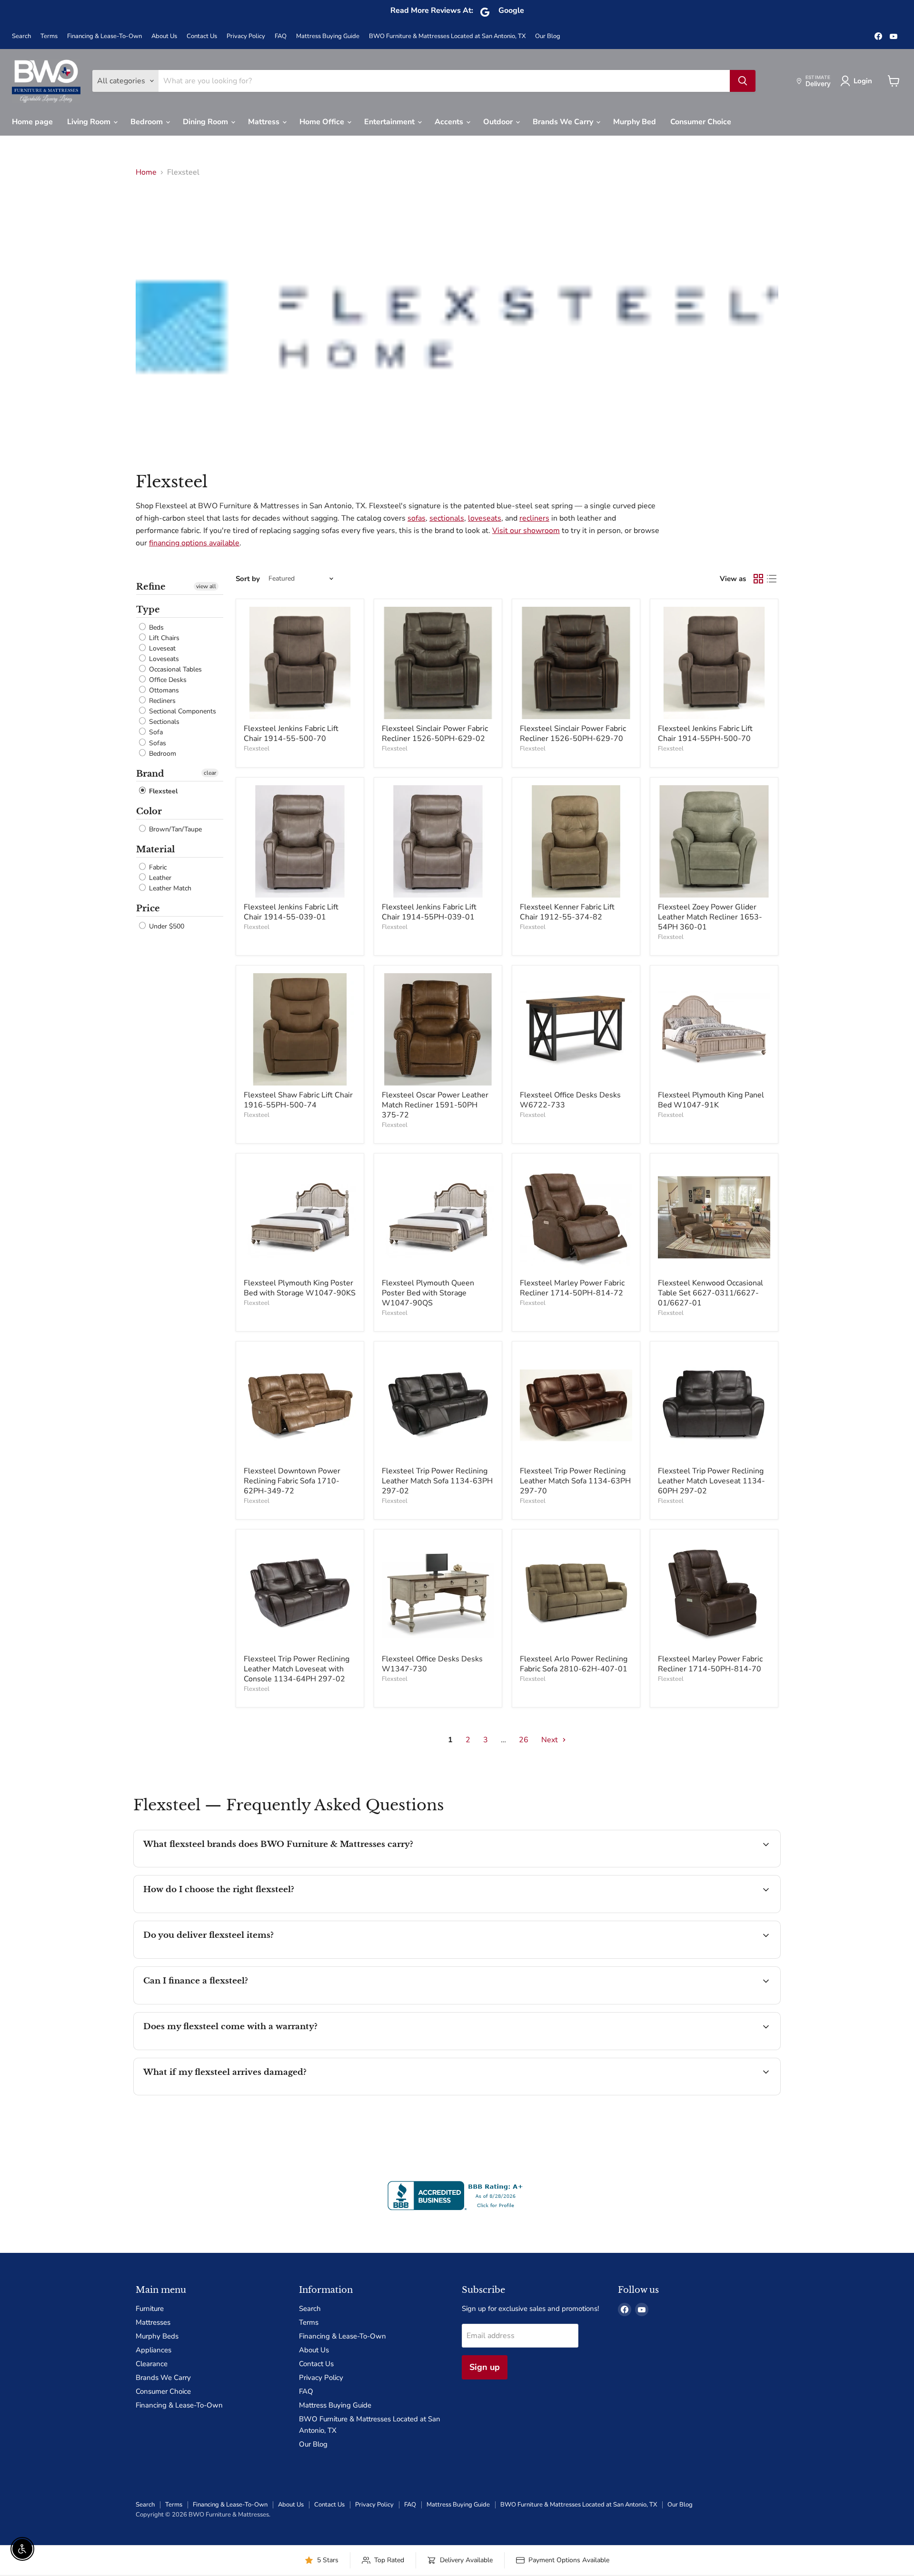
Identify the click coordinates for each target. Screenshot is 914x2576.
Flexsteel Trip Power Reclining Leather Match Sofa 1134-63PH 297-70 (575, 1481)
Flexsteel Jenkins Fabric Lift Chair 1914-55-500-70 (291, 734)
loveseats (485, 518)
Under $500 (166, 926)
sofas (417, 518)
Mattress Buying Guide (328, 36)
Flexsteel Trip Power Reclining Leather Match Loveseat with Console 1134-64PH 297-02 (297, 1669)
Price (148, 908)
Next (551, 1740)
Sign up (485, 2367)
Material (155, 849)
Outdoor (499, 122)
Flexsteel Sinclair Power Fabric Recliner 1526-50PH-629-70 (573, 734)
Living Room (90, 122)
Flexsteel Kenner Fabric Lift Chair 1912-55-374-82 (567, 912)
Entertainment (390, 122)
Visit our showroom (526, 531)
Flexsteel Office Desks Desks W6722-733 (570, 1100)
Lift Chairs (163, 638)
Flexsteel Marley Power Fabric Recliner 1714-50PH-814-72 (572, 1288)
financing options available (194, 543)
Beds (155, 627)
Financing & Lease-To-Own (104, 36)
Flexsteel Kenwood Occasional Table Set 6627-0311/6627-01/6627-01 (710, 1293)
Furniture (150, 2309)
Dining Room (206, 122)
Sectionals (163, 722)
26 (524, 1740)
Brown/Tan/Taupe (174, 829)
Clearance (152, 2364)
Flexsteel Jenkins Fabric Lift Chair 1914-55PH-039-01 (429, 912)
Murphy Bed (635, 122)
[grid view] (758, 579)
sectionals (447, 518)
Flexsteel (162, 791)
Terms (49, 36)
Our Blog (548, 36)
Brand (150, 774)
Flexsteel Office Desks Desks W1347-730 (432, 1664)
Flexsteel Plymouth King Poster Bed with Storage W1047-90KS (300, 1288)
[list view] (772, 579)
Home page (32, 122)
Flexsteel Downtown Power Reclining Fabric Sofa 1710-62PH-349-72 (292, 1481)
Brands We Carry (564, 122)
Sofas (157, 743)
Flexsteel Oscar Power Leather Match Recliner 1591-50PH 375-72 (435, 1105)
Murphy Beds (157, 2336)
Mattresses (153, 2322)
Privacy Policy (246, 36)
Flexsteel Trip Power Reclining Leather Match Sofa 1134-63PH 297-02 (437, 1481)
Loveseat (161, 648)
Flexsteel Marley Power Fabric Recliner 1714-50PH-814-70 (710, 1664)
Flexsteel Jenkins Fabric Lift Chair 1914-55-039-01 (291, 912)
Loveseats (163, 659)
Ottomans (163, 690)
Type (148, 610)
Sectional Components (182, 711)
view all (206, 586)
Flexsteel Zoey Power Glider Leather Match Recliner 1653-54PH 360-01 (710, 917)
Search (21, 36)
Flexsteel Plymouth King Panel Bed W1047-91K (711, 1100)
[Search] (743, 81)
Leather (159, 878)
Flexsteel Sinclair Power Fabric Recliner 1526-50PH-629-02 (435, 734)
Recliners (161, 701)
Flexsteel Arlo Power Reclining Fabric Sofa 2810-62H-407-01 (574, 1664)
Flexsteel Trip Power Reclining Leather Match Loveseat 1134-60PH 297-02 (711, 1481)
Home (146, 172)
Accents (450, 122)
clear (210, 773)
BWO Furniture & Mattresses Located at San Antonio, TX (447, 36)
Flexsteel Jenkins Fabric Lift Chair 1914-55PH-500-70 (705, 734)
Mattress (265, 122)
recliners (534, 518)
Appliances (154, 2350)
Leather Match (169, 888)
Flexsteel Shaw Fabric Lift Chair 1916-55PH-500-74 (298, 1100)
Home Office (323, 122)
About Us (164, 36)
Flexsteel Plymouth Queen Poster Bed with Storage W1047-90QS (428, 1293)
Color (149, 811)
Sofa (155, 733)
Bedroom (148, 122)
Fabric (157, 867)
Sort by (248, 579)
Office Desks (167, 680)
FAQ (281, 36)
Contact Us (202, 36)
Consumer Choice (701, 122)
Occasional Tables (174, 669)
